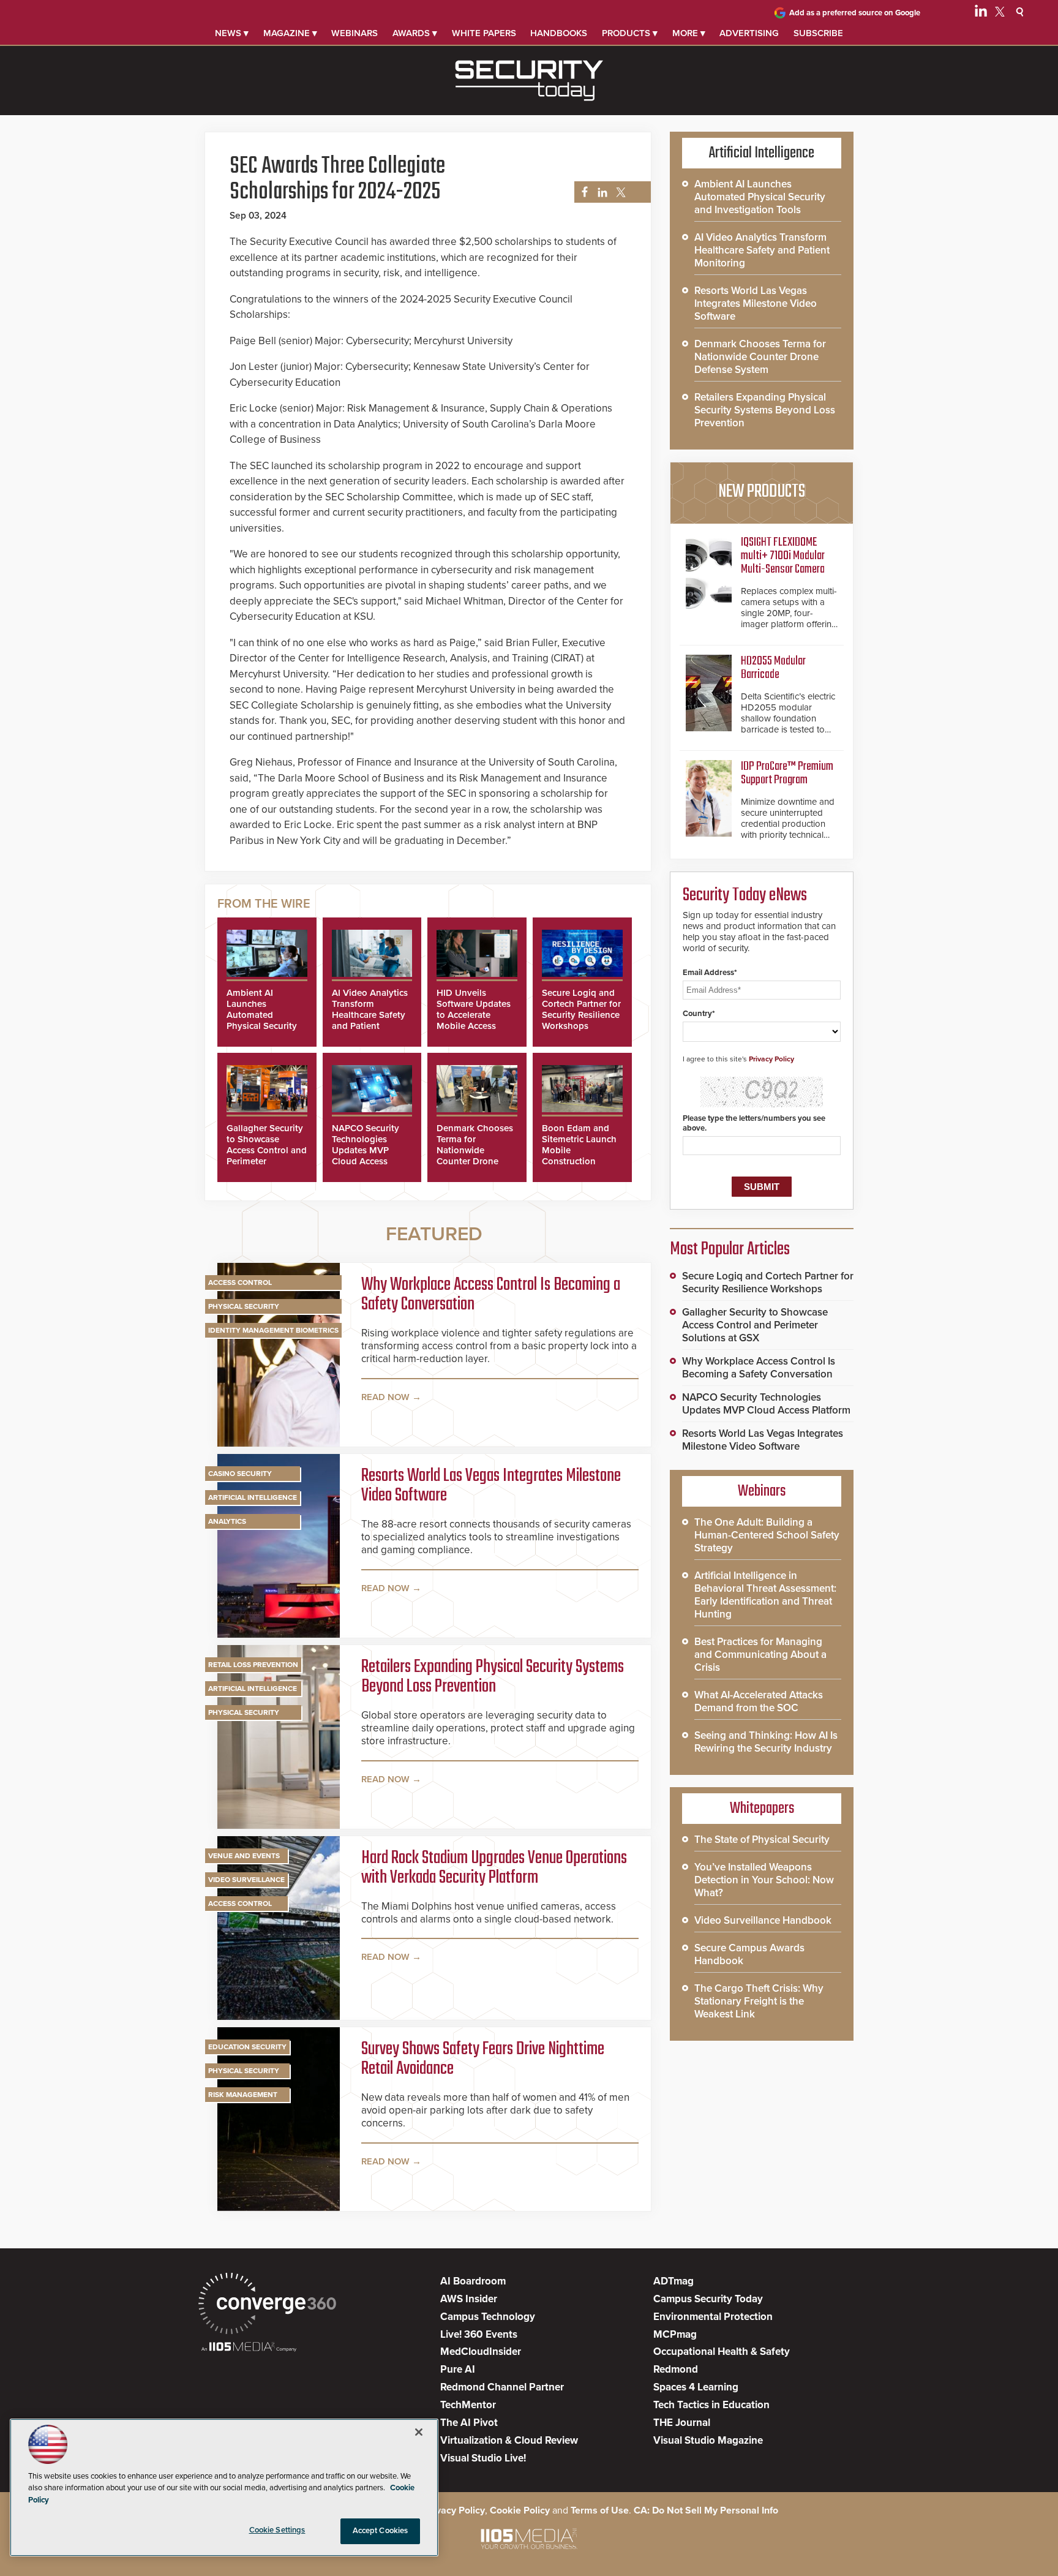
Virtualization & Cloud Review (509, 2440)
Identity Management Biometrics (273, 1330)
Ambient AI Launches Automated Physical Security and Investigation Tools (263, 1020)
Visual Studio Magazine (708, 2440)
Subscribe (818, 33)
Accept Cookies (381, 2531)
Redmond (676, 2369)
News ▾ (232, 33)
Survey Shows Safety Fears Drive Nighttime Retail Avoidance (483, 2059)
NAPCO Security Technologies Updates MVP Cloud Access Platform (366, 1150)
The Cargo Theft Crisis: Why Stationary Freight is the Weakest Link (759, 2001)
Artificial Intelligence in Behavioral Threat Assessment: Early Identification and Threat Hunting (765, 1595)
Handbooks (559, 33)
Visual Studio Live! (483, 2458)
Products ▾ (630, 33)
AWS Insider (469, 2299)
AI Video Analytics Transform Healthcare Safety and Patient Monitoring (370, 1015)
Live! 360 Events (479, 2334)
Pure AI (458, 2369)
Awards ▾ (415, 33)
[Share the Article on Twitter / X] (619, 193)
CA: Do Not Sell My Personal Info (706, 2510)
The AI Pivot (469, 2423)
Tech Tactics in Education (711, 2405)
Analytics (227, 1521)
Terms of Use (600, 2510)
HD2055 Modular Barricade (773, 668)
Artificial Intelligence (253, 1497)
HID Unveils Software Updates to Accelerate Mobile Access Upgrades (474, 1015)
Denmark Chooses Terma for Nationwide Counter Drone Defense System (475, 1150)
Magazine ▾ (290, 33)
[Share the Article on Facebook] (581, 193)
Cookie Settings (277, 2530)
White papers (484, 33)
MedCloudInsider (481, 2352)
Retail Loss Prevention (253, 1665)
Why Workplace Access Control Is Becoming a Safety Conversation (491, 1295)
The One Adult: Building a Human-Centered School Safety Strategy (767, 1535)
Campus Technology (488, 2317)
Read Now (385, 1397)
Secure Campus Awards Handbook (749, 1954)
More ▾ (689, 33)
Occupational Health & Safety (722, 2352)
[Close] (419, 2432)
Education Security (247, 2047)
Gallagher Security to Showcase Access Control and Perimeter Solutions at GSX (267, 1150)
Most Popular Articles (730, 1249)
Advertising (749, 33)
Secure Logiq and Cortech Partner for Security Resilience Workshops (581, 1009)
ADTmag (673, 2281)
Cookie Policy (520, 2510)
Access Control (240, 1282)
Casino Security (240, 1474)
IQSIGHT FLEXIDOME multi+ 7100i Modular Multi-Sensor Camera (783, 556)
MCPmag (675, 2334)
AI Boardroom (473, 2281)
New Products (762, 492)
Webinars (355, 33)
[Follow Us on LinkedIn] (981, 13)
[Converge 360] (267, 2305)
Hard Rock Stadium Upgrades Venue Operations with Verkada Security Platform (494, 1868)
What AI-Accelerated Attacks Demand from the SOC (759, 1701)
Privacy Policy (771, 1059)
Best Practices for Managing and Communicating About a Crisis (760, 1655)
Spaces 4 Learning (696, 2387)
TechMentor (468, 2405)
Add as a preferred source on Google (855, 13)
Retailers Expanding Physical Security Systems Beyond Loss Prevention (493, 1677)
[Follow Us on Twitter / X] (1000, 13)
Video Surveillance (246, 1880)
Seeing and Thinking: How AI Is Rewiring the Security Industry (766, 1742)
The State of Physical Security (762, 1840)
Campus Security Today (708, 2299)
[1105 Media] (249, 2348)
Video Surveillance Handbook (763, 1920)
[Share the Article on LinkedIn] (600, 193)
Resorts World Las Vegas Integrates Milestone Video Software (491, 1486)
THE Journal (682, 2423)
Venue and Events (244, 1856)
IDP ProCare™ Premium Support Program (787, 773)
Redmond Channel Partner (502, 2387)
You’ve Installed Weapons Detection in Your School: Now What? (764, 1880)
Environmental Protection (713, 2317)
